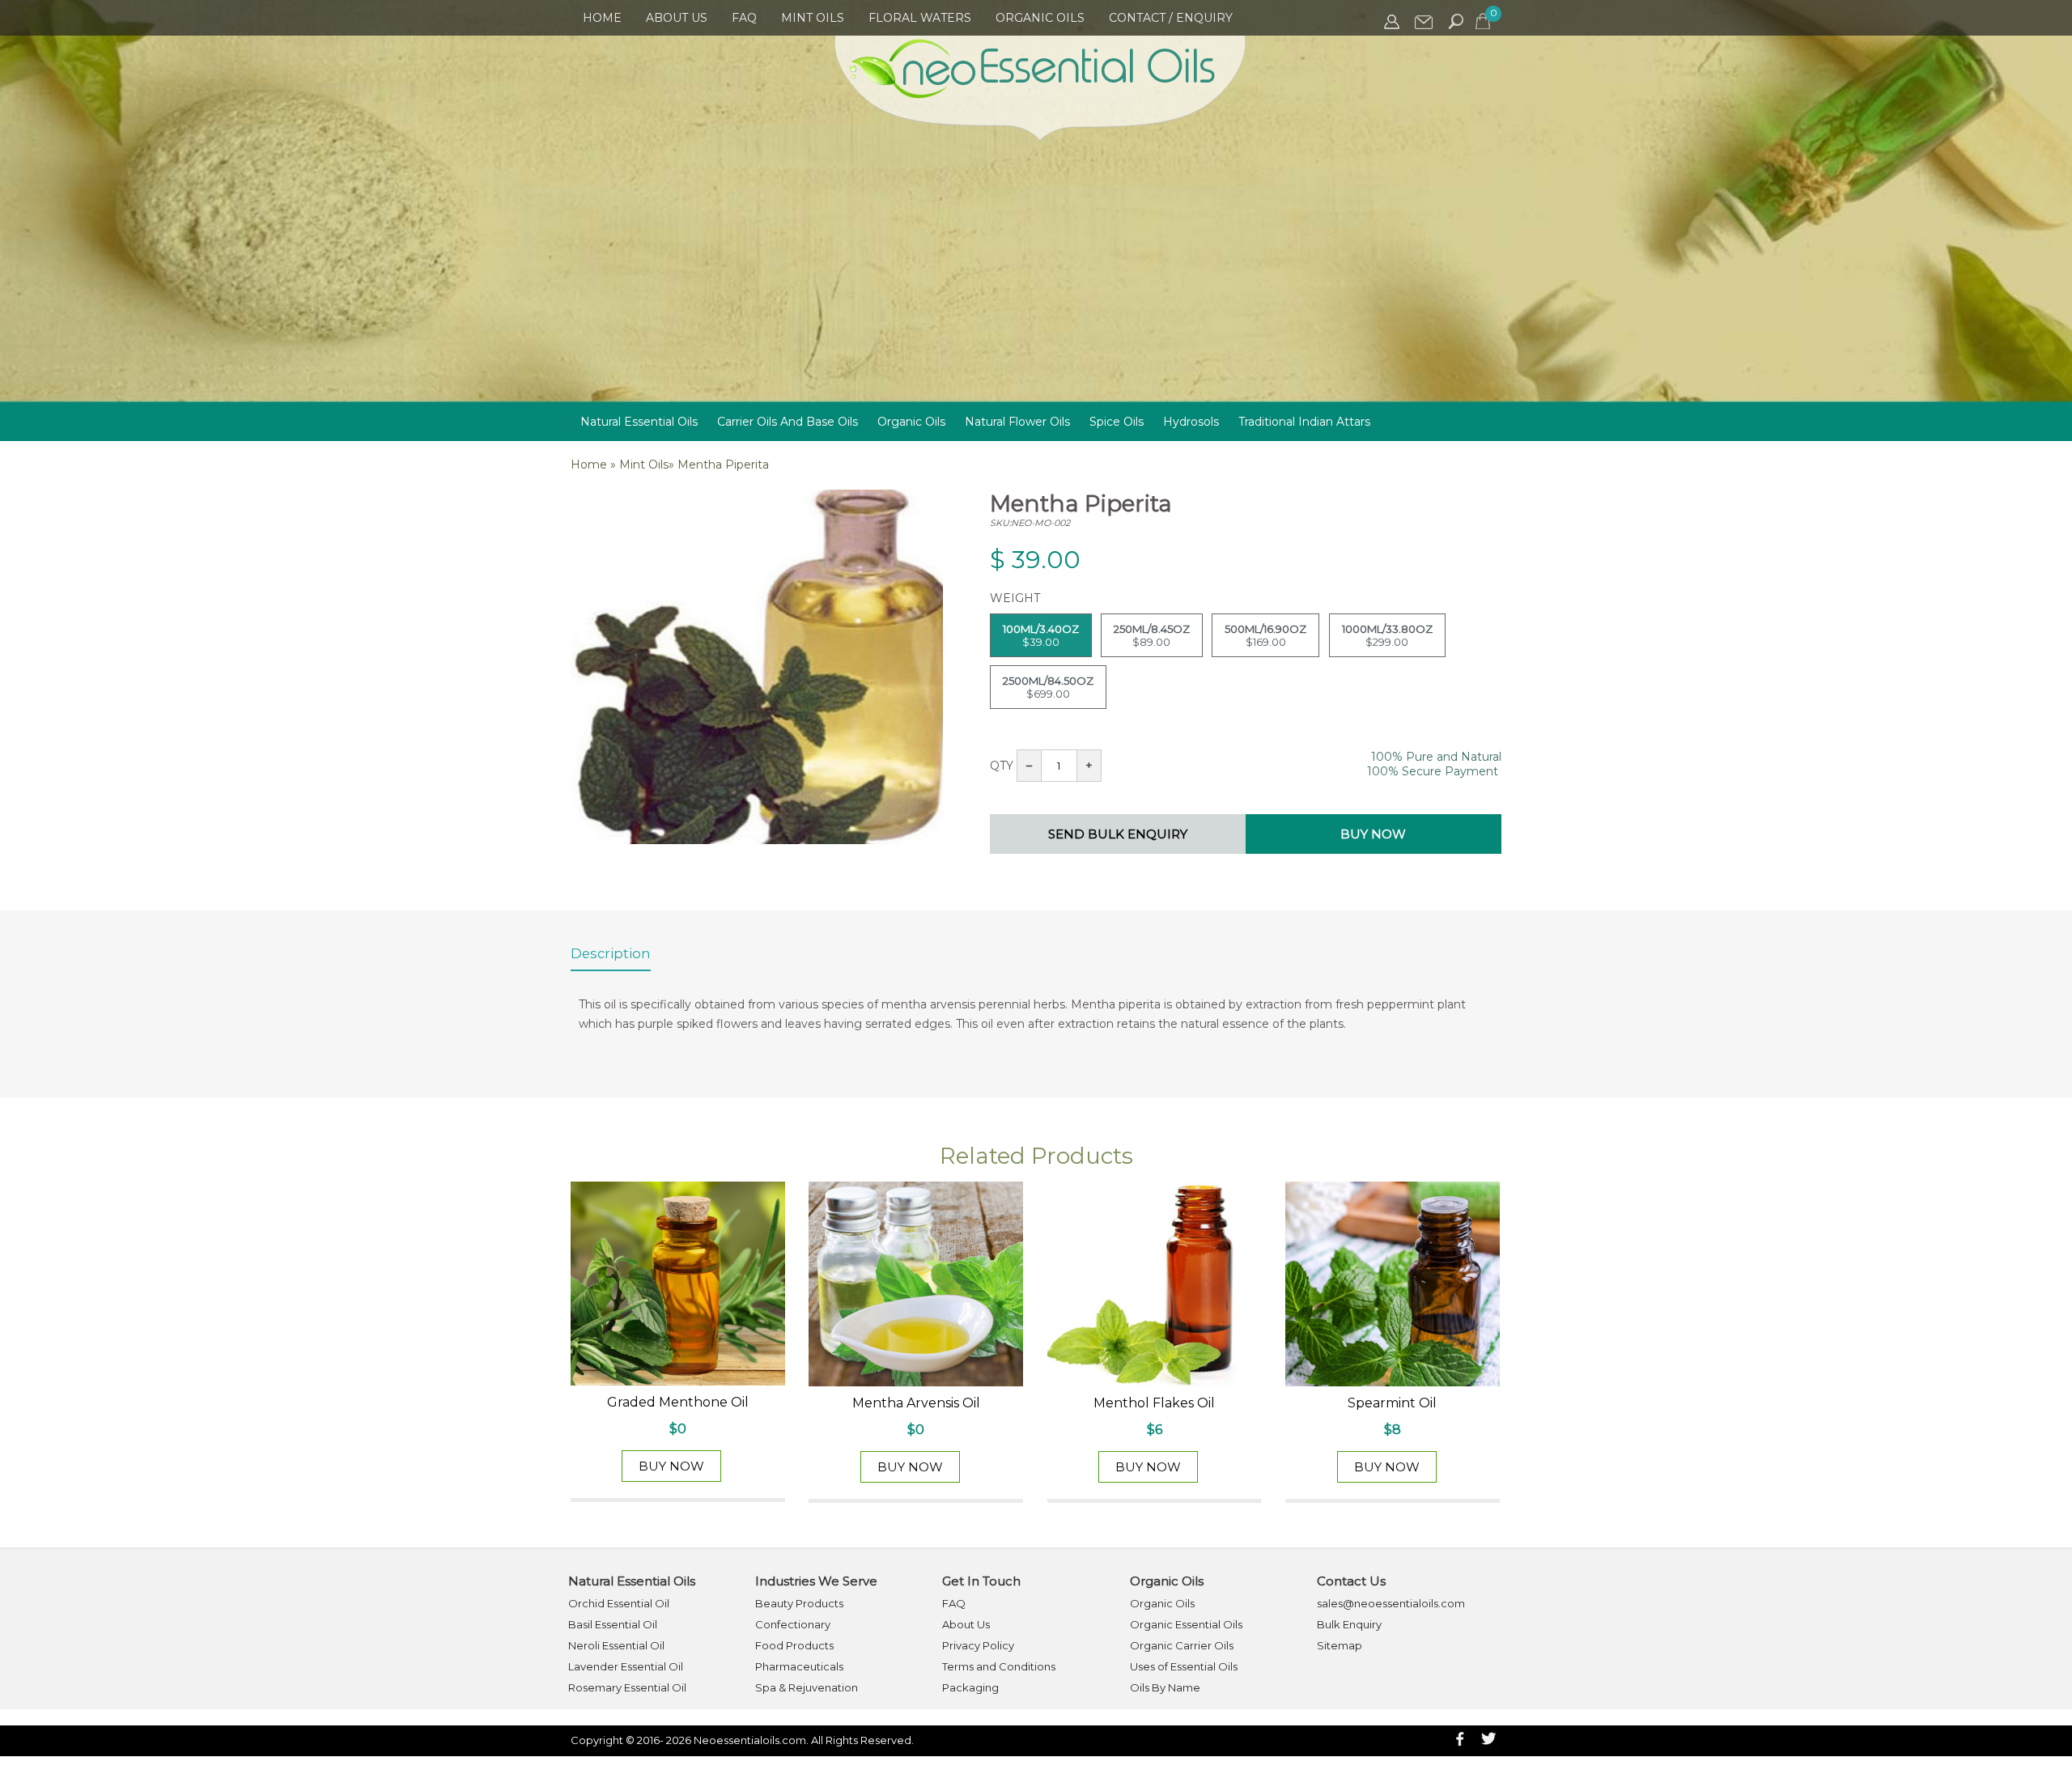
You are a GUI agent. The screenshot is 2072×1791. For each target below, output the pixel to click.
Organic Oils (1040, 18)
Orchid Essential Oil (619, 1603)
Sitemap (1340, 1645)
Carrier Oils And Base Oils (788, 422)
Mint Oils (813, 18)
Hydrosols (1191, 422)
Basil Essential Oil (613, 1624)
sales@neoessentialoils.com (1391, 1603)
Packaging (970, 1687)
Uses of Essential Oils (1184, 1666)
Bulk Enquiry (1349, 1624)
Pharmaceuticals (799, 1666)
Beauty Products (799, 1603)
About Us (677, 18)
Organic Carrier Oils (1182, 1645)
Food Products (794, 1645)
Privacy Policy (978, 1645)
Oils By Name (1165, 1687)
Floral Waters (920, 18)
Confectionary (793, 1624)
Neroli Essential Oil (616, 1645)
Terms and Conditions (999, 1666)
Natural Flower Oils (1017, 422)
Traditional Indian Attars (1304, 422)
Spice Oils (1117, 422)
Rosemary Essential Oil (627, 1687)
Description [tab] (611, 953)
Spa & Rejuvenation (807, 1687)
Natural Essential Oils (639, 422)
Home (602, 18)
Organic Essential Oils (1186, 1624)
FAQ (744, 18)
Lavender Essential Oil (626, 1666)
